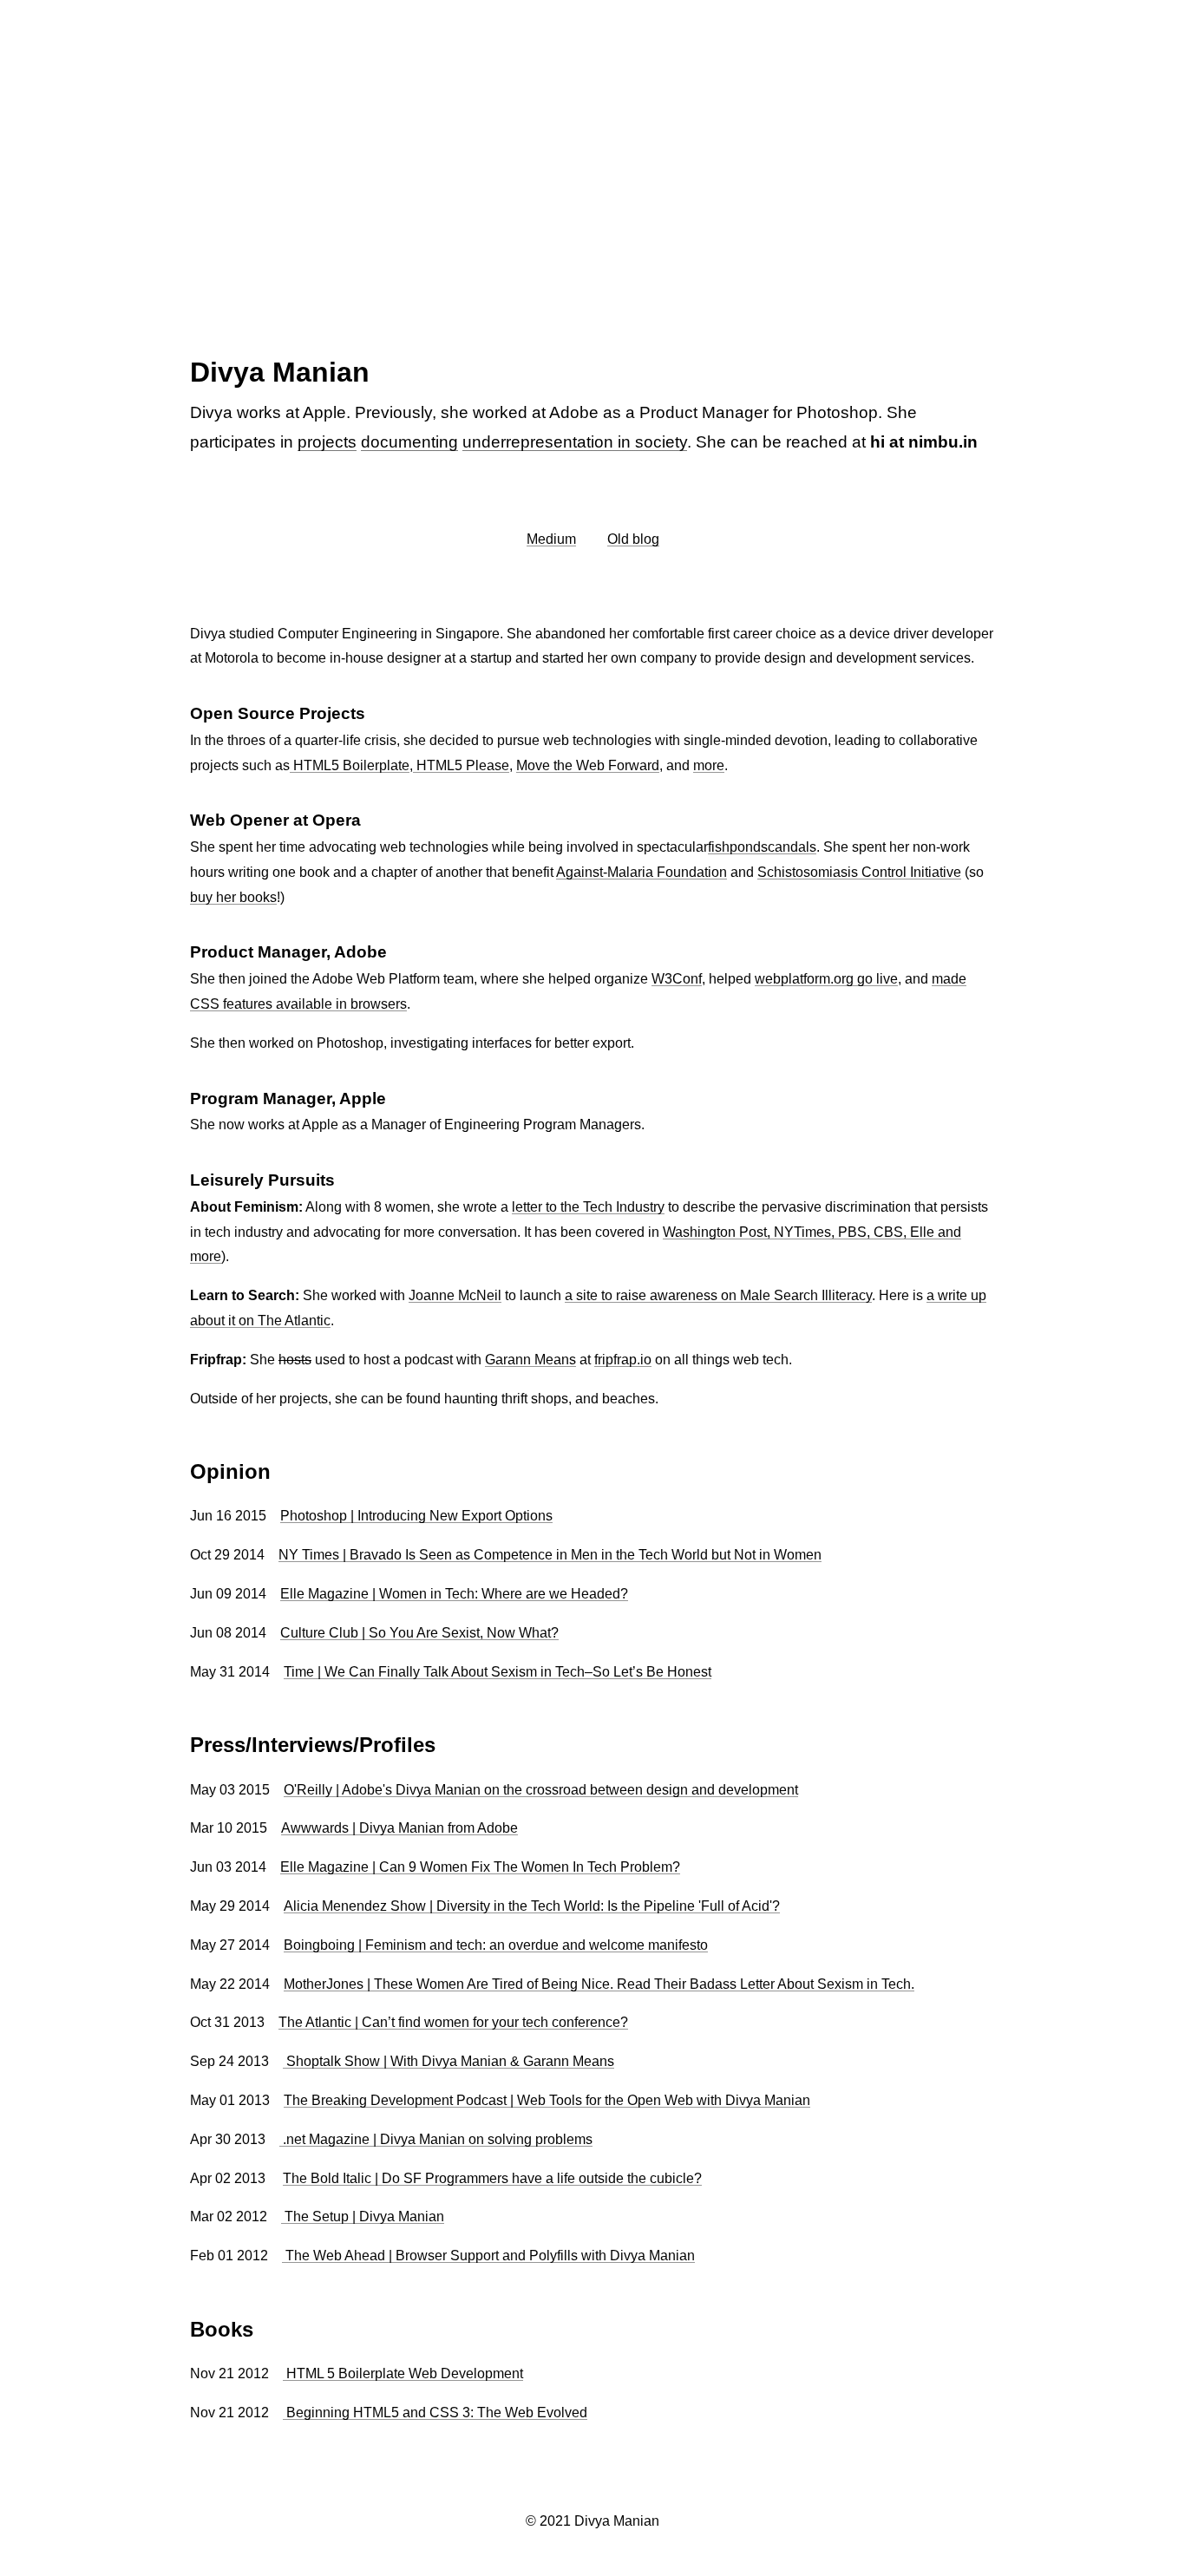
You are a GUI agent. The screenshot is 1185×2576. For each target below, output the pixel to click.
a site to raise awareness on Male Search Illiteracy (718, 1295)
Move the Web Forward (588, 765)
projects (327, 442)
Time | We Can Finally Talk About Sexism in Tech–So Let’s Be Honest (498, 1672)
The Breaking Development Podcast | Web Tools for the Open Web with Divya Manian (547, 2100)
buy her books (233, 897)
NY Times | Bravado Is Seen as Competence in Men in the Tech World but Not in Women (550, 1555)
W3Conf (677, 979)
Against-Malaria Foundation (642, 872)
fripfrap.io (623, 1360)
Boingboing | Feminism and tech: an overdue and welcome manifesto (496, 1945)
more (709, 765)
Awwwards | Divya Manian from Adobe (399, 1828)
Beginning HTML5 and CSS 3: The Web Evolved (435, 2413)
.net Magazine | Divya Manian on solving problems (436, 2139)
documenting (409, 442)
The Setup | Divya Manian (363, 2216)
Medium (551, 539)
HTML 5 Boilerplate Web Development (403, 2373)
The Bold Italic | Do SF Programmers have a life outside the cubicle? (492, 2178)
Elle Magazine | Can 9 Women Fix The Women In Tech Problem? (480, 1867)
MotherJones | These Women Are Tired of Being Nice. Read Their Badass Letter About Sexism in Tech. (599, 1984)
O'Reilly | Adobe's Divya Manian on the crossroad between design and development (541, 1790)
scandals (789, 847)
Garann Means (530, 1360)
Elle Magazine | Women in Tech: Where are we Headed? (454, 1594)
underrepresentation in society (575, 442)
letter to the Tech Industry (588, 1207)
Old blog (633, 539)
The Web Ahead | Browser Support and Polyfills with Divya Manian (488, 2256)
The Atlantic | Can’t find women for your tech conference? (453, 2022)
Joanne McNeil (455, 1295)
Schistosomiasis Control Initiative (859, 872)
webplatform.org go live (826, 979)
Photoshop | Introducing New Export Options (416, 1516)
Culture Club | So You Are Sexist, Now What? (419, 1633)
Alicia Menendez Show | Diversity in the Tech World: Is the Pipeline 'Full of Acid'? (532, 1906)
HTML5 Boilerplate (350, 765)
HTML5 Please (461, 765)
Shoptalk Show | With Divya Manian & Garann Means (448, 2061)
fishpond (734, 847)
